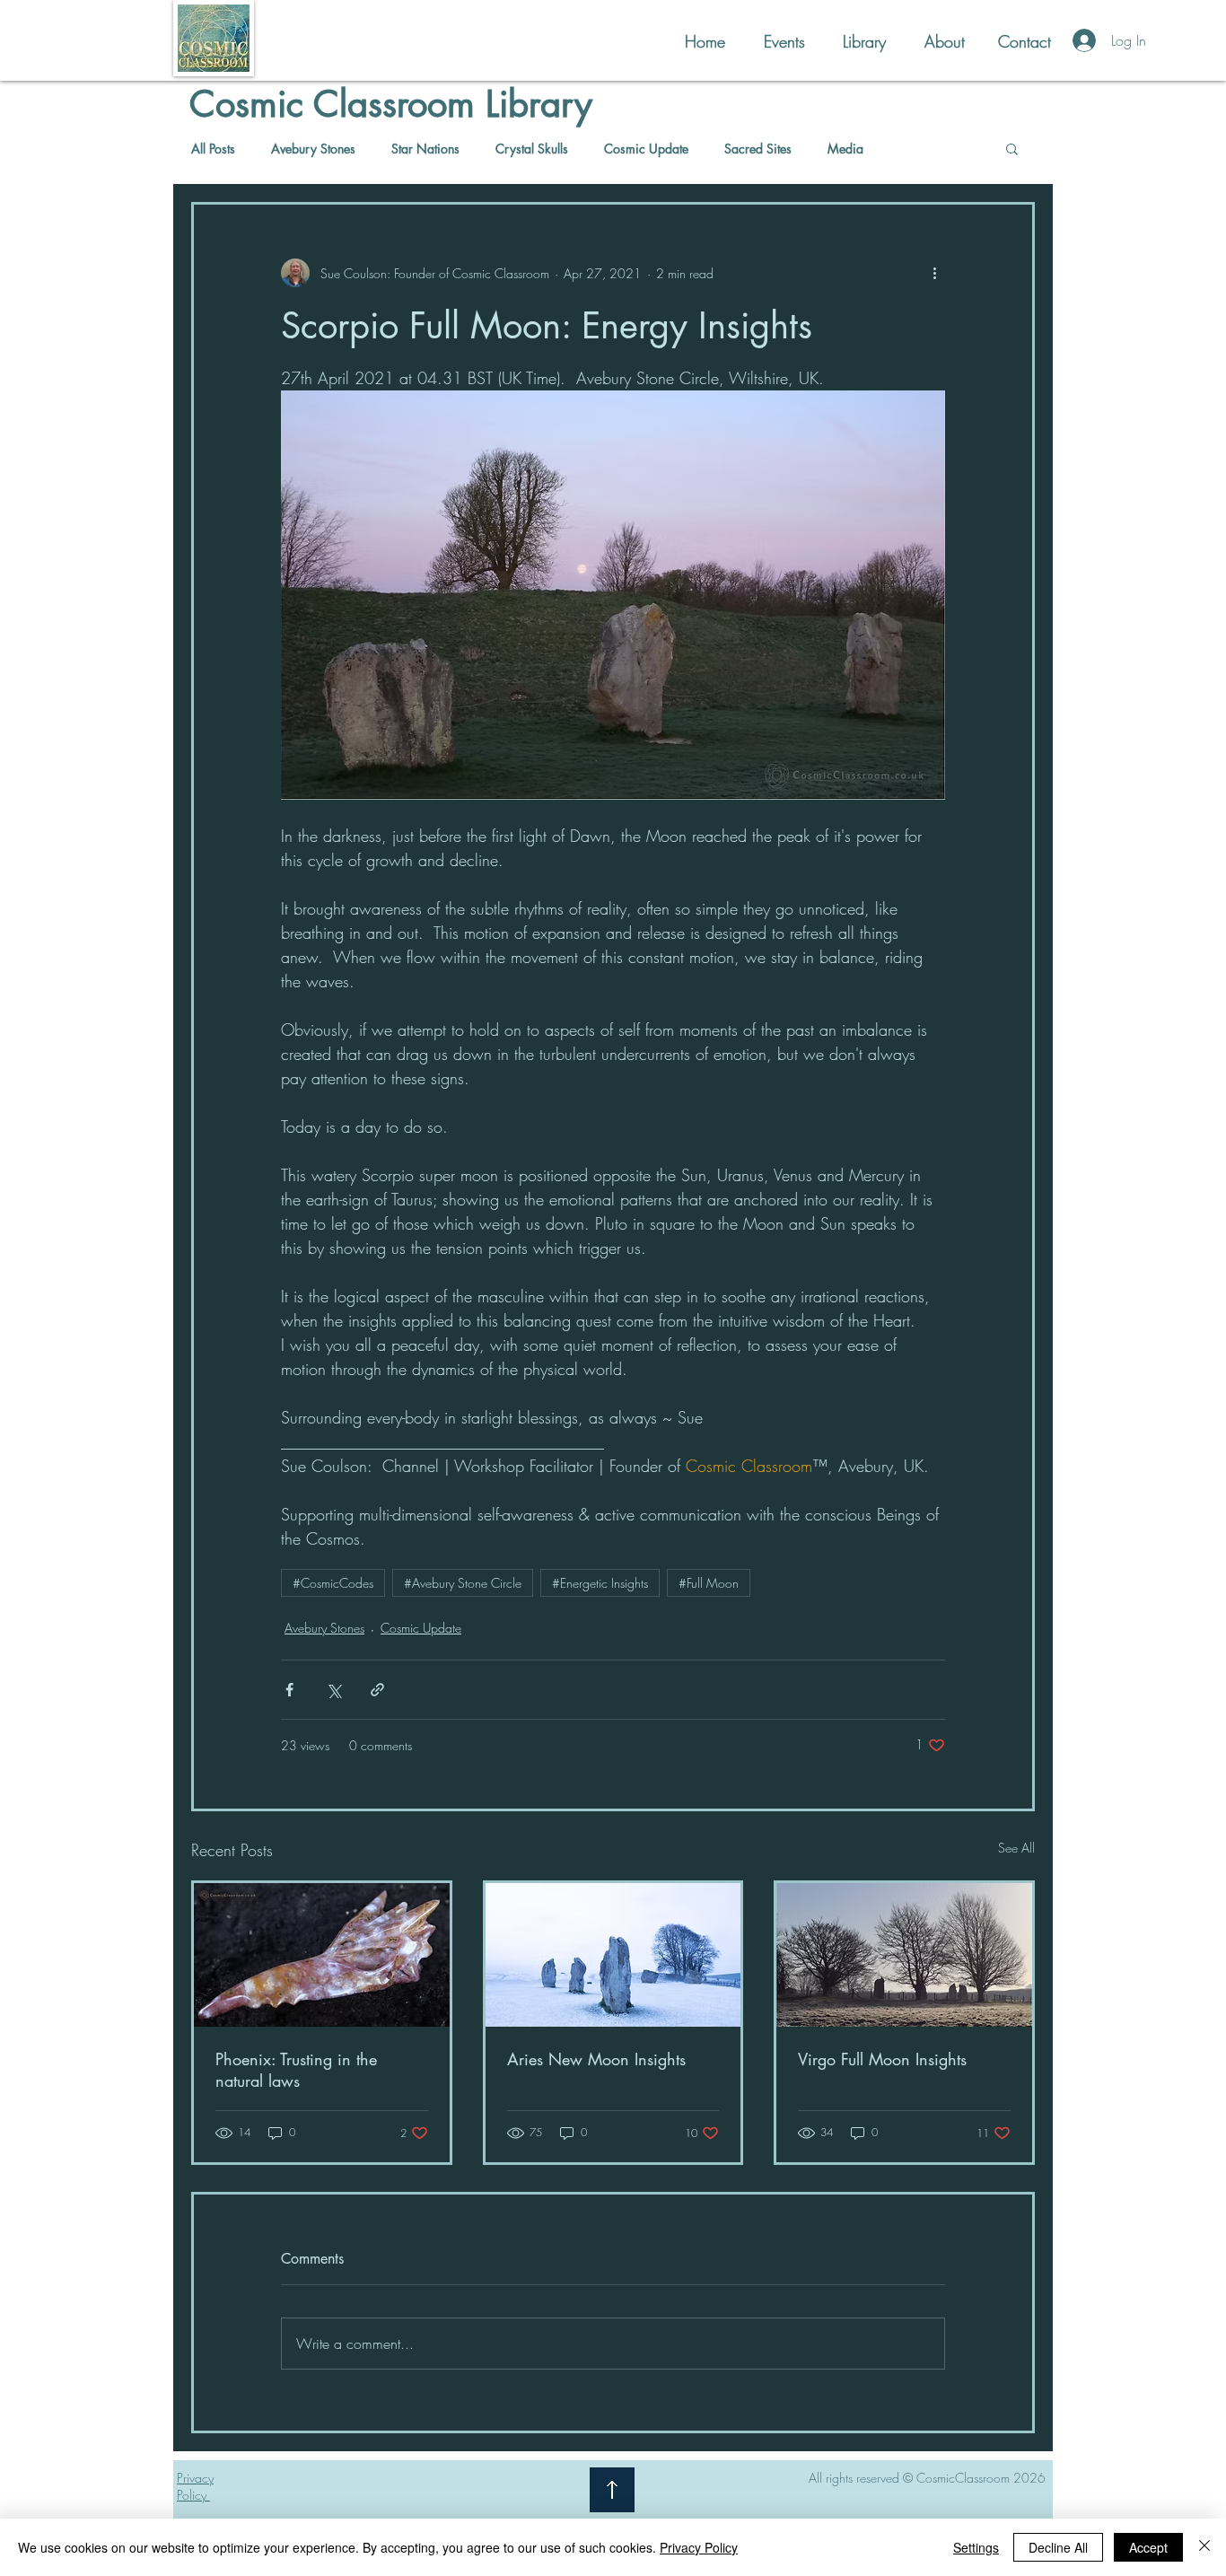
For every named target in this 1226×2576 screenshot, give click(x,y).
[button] (1012, 148)
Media (845, 149)
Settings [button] (976, 2547)
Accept (1148, 2547)
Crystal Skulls (532, 149)
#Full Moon (709, 1583)
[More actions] (934, 273)
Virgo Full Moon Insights (882, 2059)
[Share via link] (377, 1690)
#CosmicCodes (333, 1583)
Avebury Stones (313, 149)
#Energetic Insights (600, 1583)
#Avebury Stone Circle (463, 1583)
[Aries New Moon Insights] (613, 1955)
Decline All (1058, 2547)
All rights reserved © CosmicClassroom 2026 (927, 2478)
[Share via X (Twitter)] (333, 1690)
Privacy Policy (699, 2547)
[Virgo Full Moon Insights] (904, 1955)
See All (1016, 1848)
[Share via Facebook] (289, 1690)
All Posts (213, 149)
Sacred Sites (758, 149)
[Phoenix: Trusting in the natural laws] (322, 1955)
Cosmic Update (646, 149)
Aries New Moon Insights (596, 2059)
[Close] (1204, 2547)
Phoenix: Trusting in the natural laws (296, 2070)
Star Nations (425, 149)
